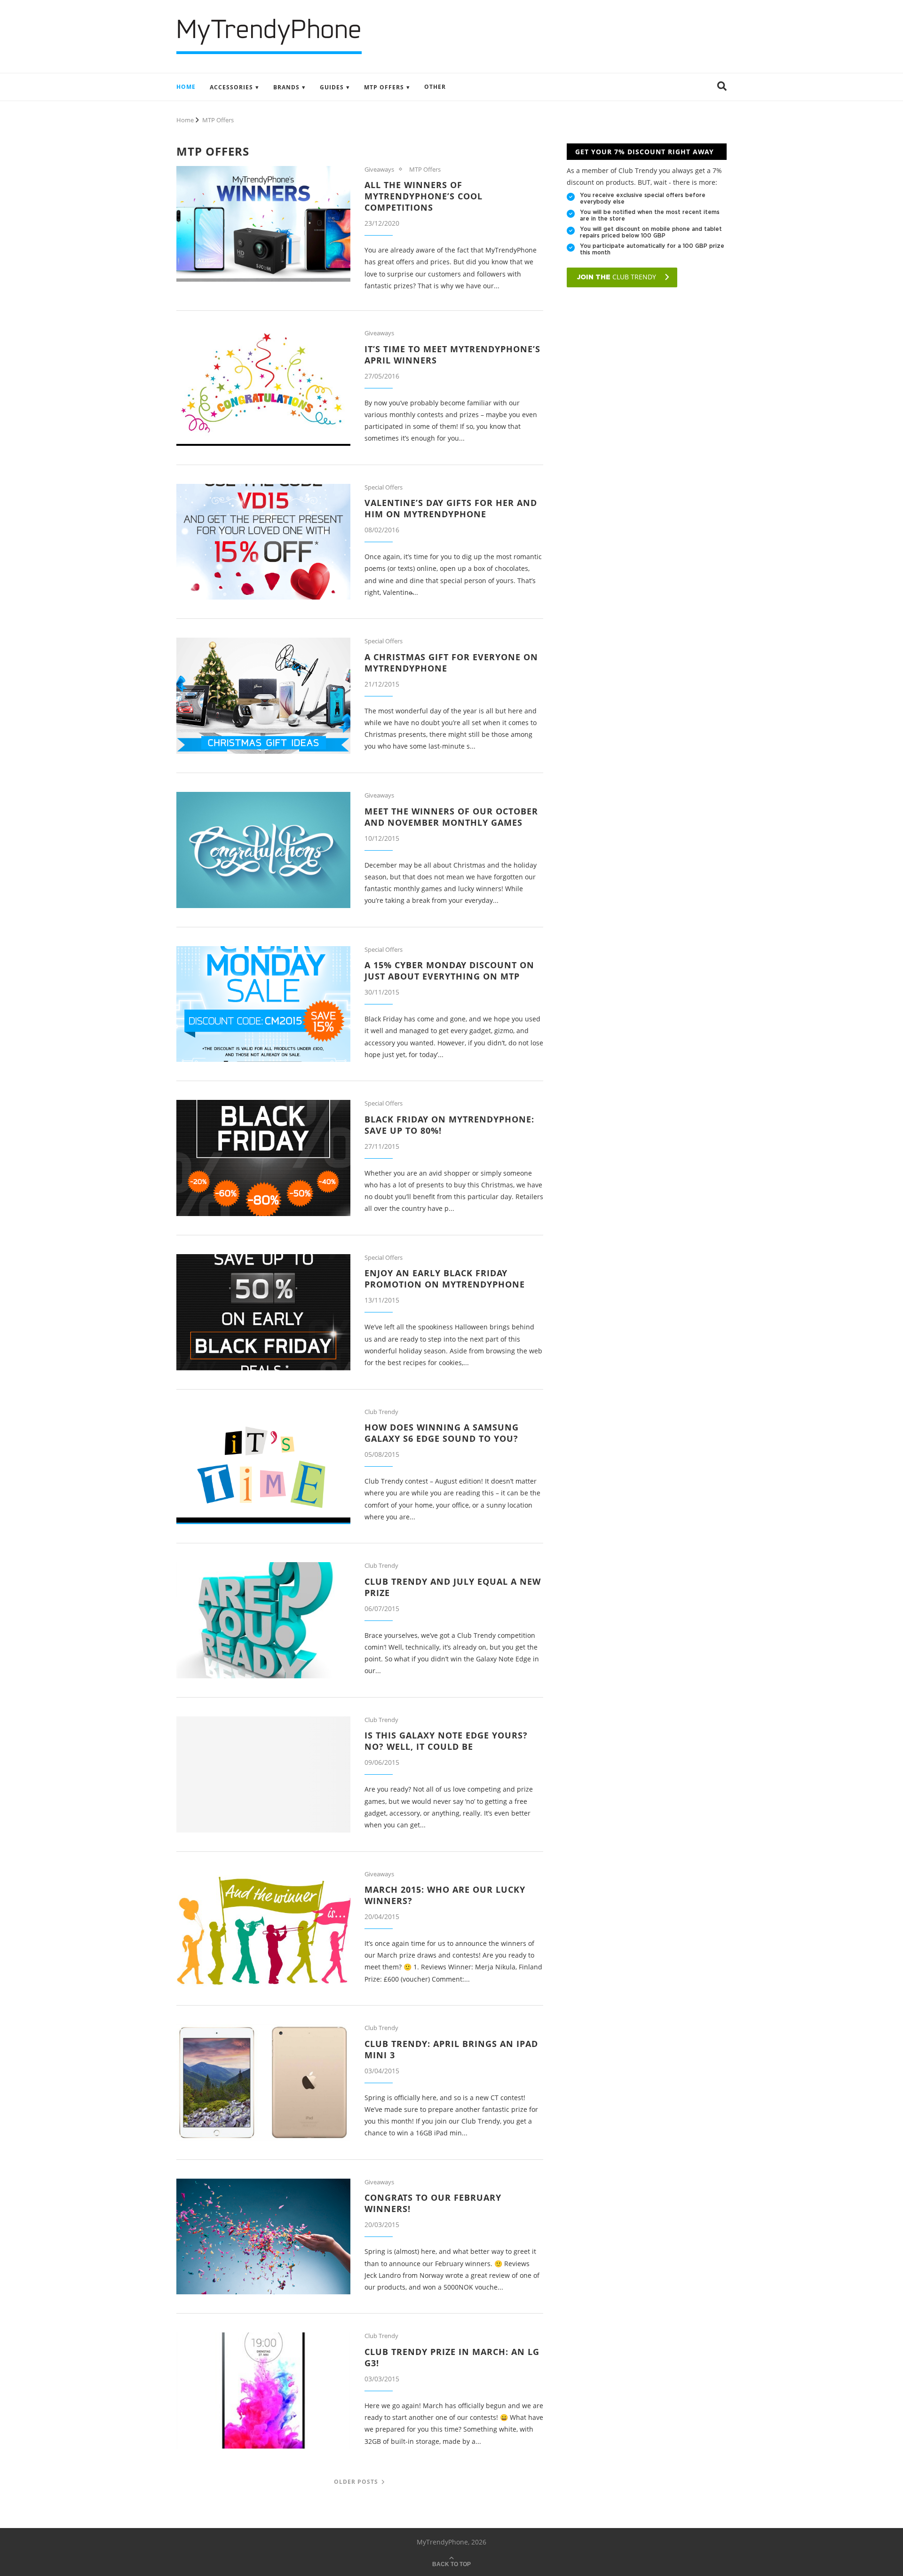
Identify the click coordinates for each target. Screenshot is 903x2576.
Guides (332, 87)
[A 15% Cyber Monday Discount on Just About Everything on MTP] (263, 1004)
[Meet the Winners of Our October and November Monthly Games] (263, 850)
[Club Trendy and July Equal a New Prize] (263, 1620)
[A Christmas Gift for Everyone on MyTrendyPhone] (263, 696)
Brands (286, 87)
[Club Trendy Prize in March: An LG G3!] (263, 2390)
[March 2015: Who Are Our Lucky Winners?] (263, 1929)
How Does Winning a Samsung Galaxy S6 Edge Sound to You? (442, 1433)
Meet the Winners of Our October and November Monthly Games (451, 817)
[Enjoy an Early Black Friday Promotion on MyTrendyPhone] (263, 1312)
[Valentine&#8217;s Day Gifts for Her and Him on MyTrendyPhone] (263, 542)
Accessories (231, 87)
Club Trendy (381, 1412)
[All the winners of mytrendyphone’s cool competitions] (263, 224)
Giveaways (379, 170)
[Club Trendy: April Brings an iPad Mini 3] (263, 2082)
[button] (722, 87)
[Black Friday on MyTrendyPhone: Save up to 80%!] (263, 1158)
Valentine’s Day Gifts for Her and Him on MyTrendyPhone (451, 508)
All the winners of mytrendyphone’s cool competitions (424, 196)
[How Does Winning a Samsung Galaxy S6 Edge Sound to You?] (263, 1466)
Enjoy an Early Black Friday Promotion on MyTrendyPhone (445, 1279)
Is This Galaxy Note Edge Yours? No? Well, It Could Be (446, 1741)
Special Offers (384, 488)
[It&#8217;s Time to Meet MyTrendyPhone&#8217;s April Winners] (263, 388)
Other (435, 87)
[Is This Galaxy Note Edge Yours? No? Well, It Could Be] (263, 1774)
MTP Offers (384, 87)
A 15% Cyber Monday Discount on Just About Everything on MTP (449, 971)
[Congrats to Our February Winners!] (263, 2237)
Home (186, 87)
